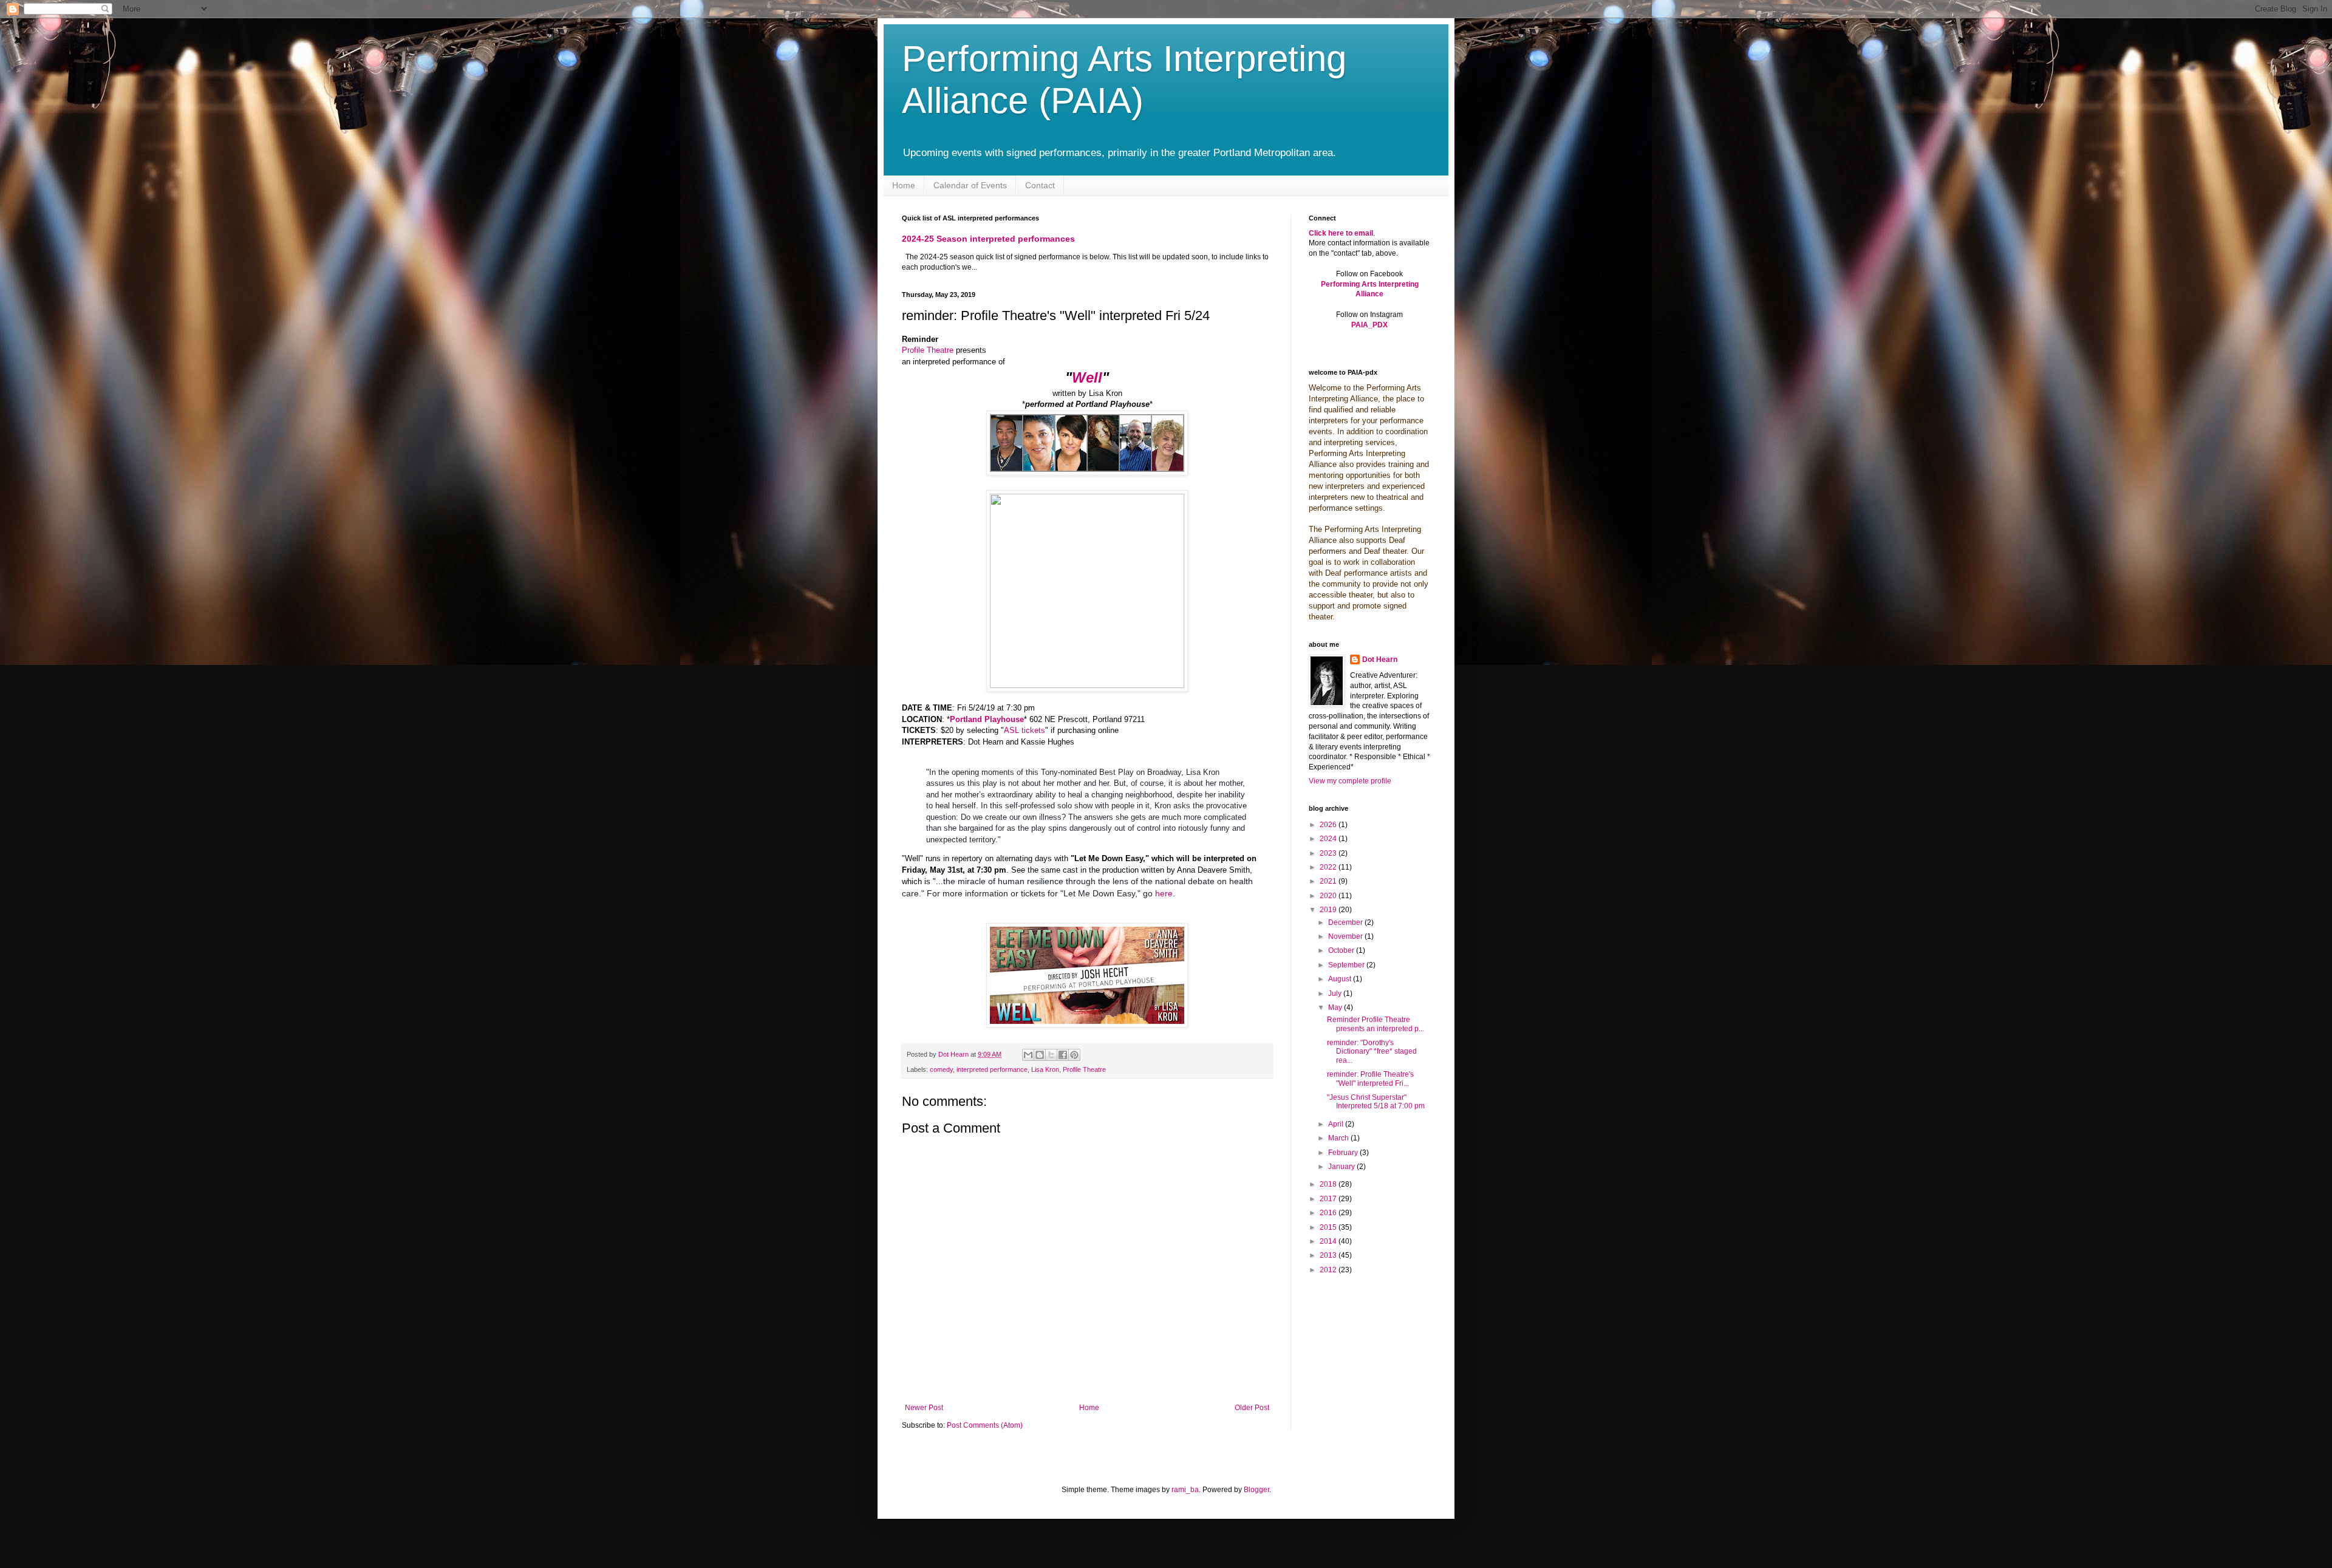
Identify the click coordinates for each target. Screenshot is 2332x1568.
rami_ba (1185, 1490)
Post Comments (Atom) (985, 1425)
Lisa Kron (1045, 1069)
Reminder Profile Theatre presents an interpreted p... (1376, 1024)
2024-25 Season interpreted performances (988, 239)
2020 (1329, 896)
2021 (1329, 881)
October (1342, 950)
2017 (1329, 1199)
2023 (1329, 853)
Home (904, 185)
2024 (1329, 839)
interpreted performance (992, 1069)
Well (1087, 377)
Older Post (1252, 1408)
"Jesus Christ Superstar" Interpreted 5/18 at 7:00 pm (1376, 1102)
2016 (1329, 1213)
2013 (1329, 1255)
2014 (1329, 1241)
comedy (941, 1069)
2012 (1329, 1270)
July (1336, 994)
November (1346, 936)
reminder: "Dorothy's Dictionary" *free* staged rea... (1372, 1052)
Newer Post (924, 1408)
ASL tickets (1025, 730)
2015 (1329, 1227)
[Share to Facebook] (1063, 1055)
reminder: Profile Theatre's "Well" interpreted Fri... (1370, 1079)
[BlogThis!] (1040, 1055)
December (1346, 922)
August (1341, 979)
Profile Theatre (928, 350)
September (1347, 965)
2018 (1329, 1184)
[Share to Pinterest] (1074, 1055)
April (1337, 1124)
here (1163, 893)
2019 (1329, 910)
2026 (1329, 825)
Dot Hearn (1380, 660)
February (1344, 1153)
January (1342, 1167)
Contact (1040, 185)
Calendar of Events (970, 185)
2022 (1329, 867)
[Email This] (1028, 1055)
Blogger (1256, 1490)
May (1336, 1007)
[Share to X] (1051, 1055)
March (1339, 1138)
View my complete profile (1350, 781)
